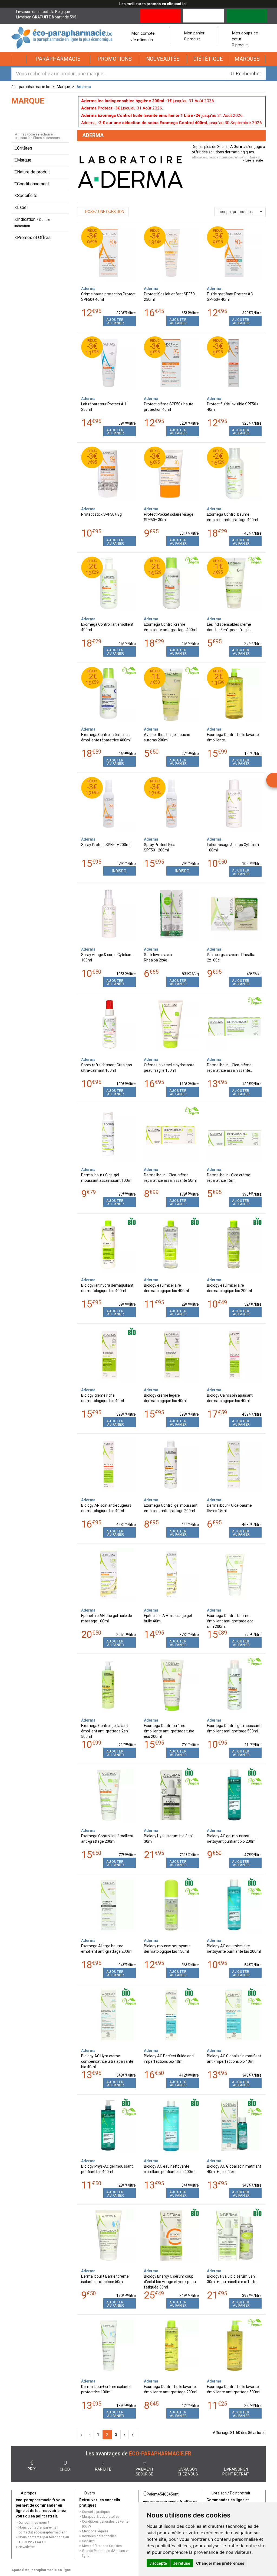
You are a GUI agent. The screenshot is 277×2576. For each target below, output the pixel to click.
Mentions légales (95, 2531)
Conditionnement (33, 184)
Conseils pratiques (96, 2512)
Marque (63, 87)
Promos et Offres (34, 238)
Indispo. (120, 871)
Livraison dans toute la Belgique (43, 12)
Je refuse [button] (182, 2563)
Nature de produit (33, 172)
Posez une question (104, 212)
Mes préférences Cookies (102, 2546)
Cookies (88, 2541)
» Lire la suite (253, 160)
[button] (58, 59)
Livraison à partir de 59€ (46, 17)
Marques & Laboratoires (101, 2517)
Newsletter (27, 2547)
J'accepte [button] (158, 2563)
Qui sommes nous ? (34, 2522)
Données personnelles (99, 2536)
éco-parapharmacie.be (31, 87)
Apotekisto (41, 2570)
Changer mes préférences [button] (220, 2563)
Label (22, 207)
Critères (25, 148)
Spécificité (27, 196)
